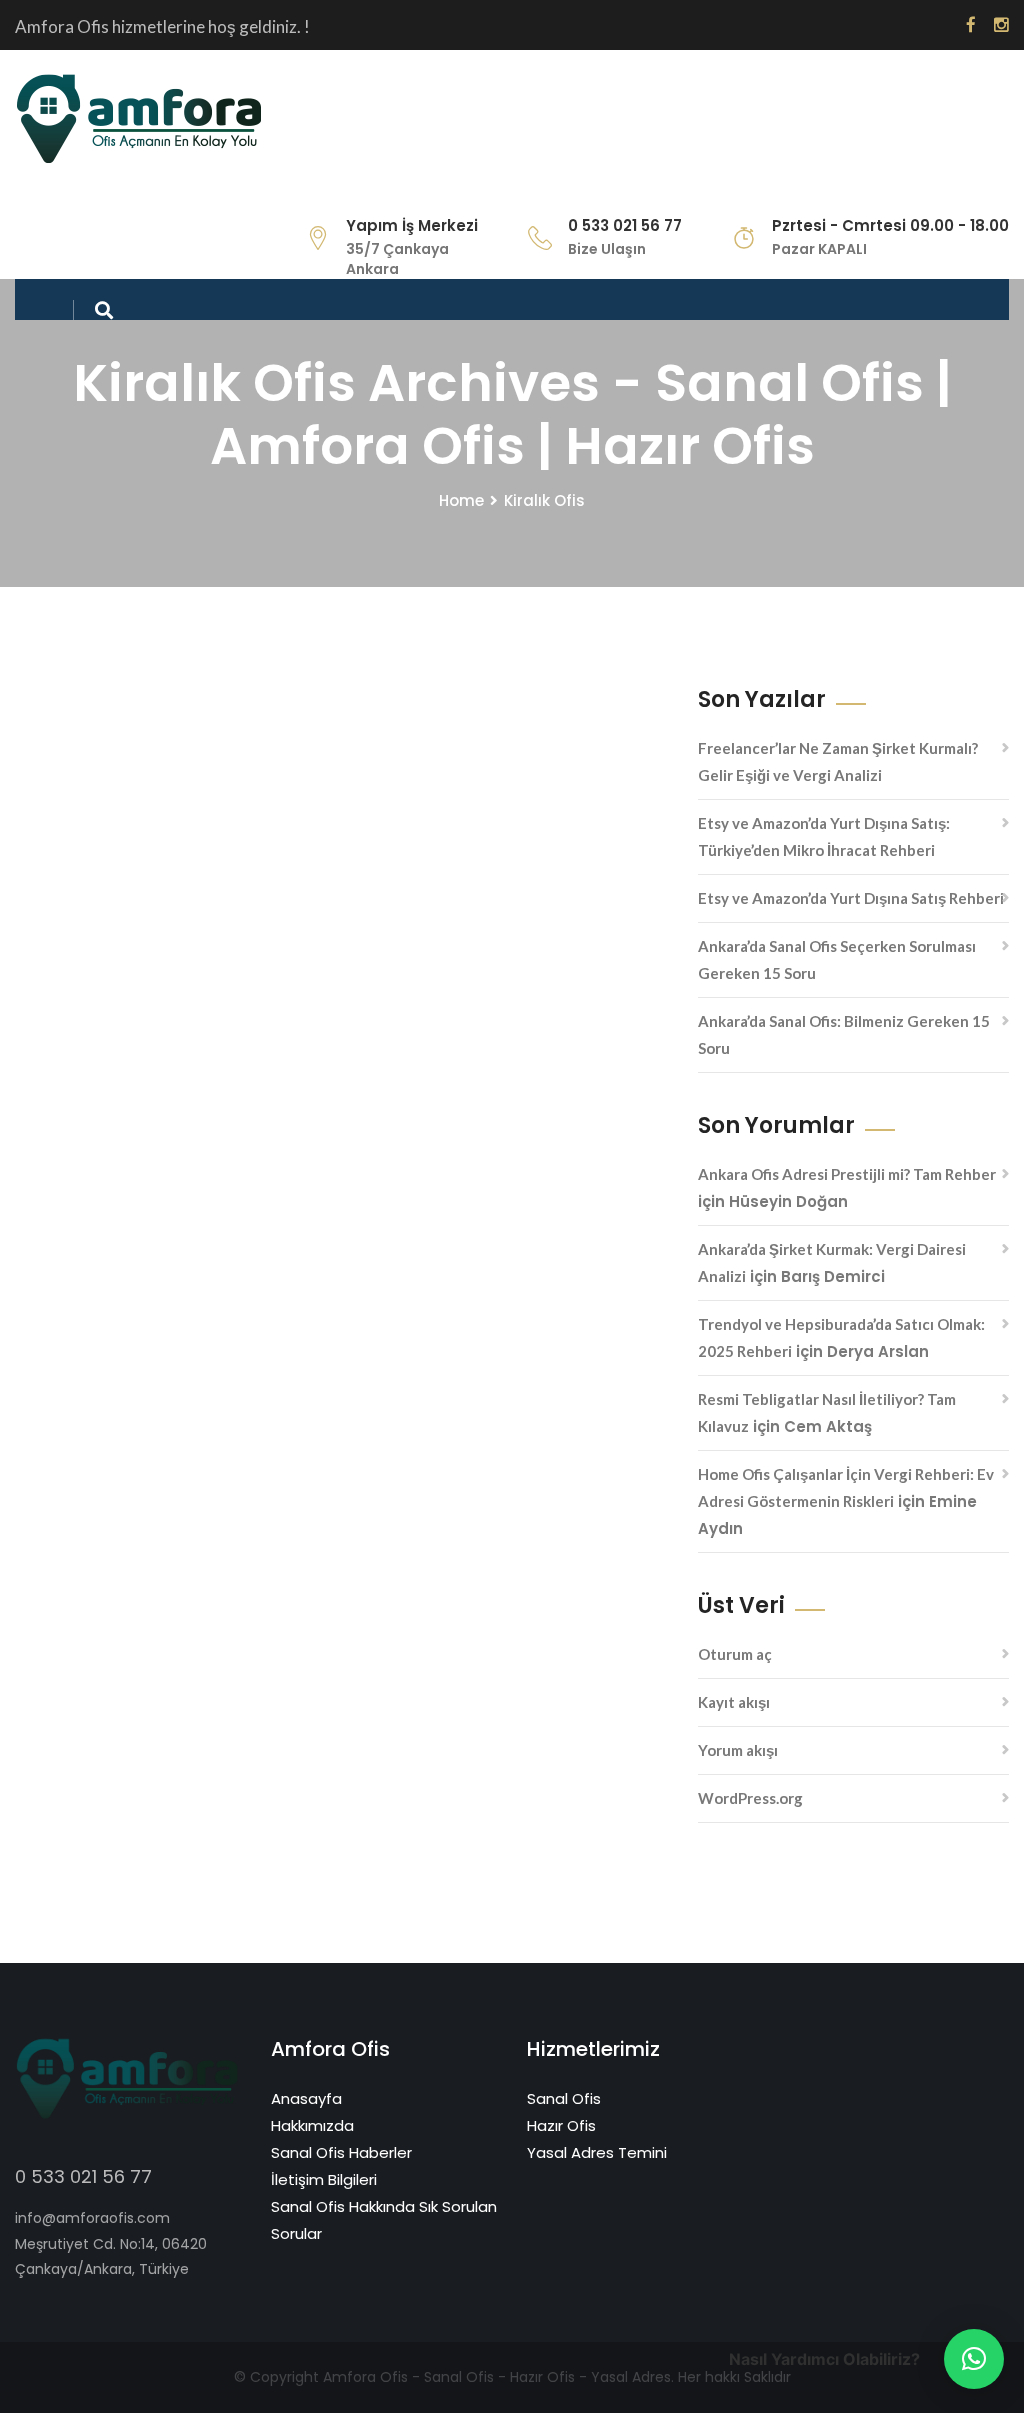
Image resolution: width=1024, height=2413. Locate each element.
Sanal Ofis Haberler (341, 2152)
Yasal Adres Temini (597, 2152)
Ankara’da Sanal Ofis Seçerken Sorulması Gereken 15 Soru (837, 959)
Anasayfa (306, 2098)
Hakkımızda (312, 2125)
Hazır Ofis (561, 2125)
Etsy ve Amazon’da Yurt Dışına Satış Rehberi (851, 898)
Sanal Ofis (564, 2098)
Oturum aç (735, 1654)
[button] (974, 2359)
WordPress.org (750, 1798)
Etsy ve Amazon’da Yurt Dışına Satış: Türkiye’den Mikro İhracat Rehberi (824, 836)
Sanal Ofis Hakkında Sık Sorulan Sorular (384, 2220)
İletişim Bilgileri (324, 2179)
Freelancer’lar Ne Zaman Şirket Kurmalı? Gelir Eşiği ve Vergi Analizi (838, 761)
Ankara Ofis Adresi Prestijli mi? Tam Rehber (847, 1174)
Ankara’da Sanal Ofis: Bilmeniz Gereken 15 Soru (844, 1034)
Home (461, 500)
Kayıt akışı (734, 1702)
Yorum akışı (738, 1750)
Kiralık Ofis (544, 500)
